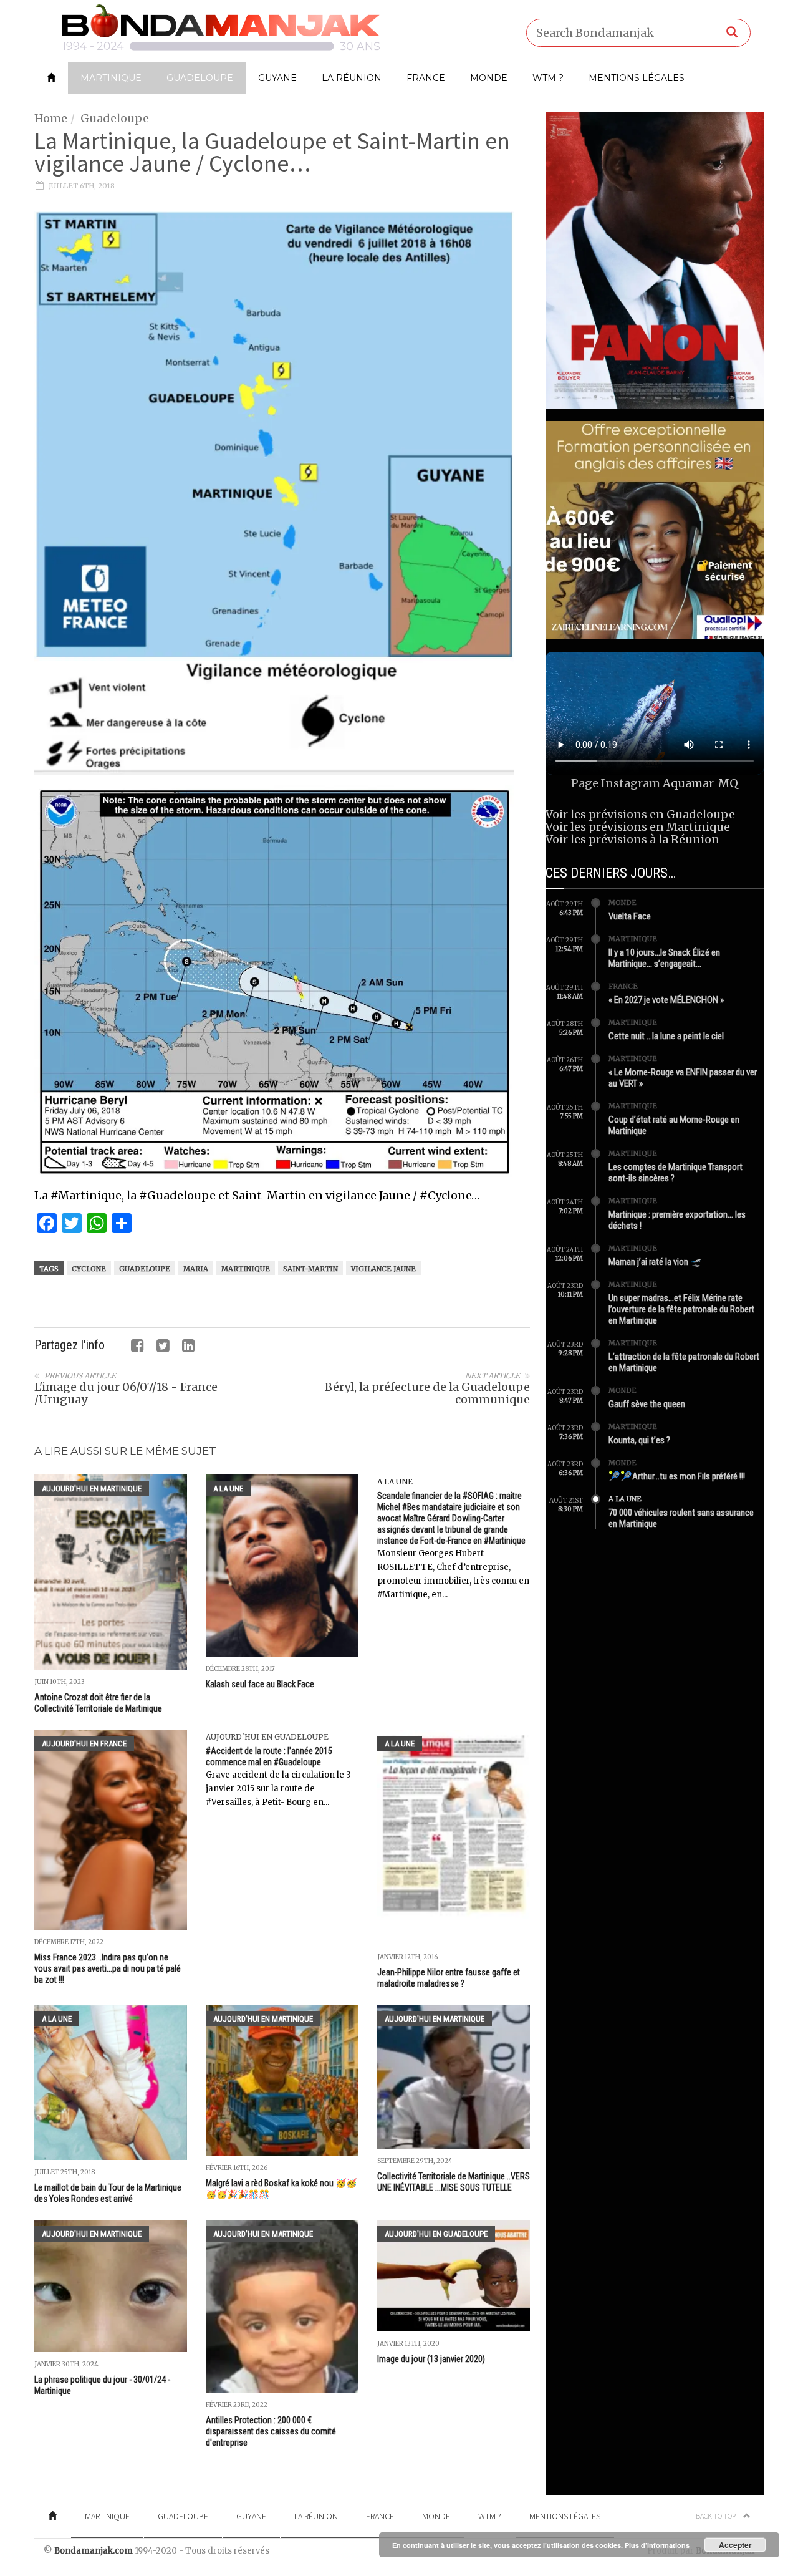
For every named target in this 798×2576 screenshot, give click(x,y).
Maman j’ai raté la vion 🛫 (655, 1262)
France (426, 78)
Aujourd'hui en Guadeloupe (267, 1737)
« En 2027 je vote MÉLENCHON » (666, 1000)
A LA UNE (228, 1489)
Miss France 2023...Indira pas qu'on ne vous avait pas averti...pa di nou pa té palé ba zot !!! (108, 1968)
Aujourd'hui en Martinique (92, 1489)
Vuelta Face (630, 916)
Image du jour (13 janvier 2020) (431, 2359)
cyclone (89, 1269)
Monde (489, 78)
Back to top (716, 2516)
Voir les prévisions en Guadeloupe (640, 814)
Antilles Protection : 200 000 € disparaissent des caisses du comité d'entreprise (271, 2431)
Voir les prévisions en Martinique (638, 827)
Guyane (277, 78)
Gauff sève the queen (647, 1404)
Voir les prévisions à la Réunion (632, 839)
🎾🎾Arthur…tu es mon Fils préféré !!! (677, 1476)
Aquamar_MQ (700, 783)
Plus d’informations (657, 2545)
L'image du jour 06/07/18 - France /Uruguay (126, 1393)
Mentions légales (637, 78)
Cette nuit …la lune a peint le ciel (666, 1036)
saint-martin (310, 1269)
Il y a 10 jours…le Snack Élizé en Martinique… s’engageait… (664, 958)
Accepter (735, 2545)
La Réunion (352, 78)
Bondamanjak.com (94, 2551)
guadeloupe (145, 1269)
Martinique (111, 78)
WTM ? (548, 78)
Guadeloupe (200, 78)
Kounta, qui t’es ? (639, 1440)
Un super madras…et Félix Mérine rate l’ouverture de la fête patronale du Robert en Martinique (681, 1309)
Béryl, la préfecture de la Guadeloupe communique (427, 1393)
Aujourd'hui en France (84, 1744)
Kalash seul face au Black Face (260, 1684)
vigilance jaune (383, 1269)
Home (51, 118)
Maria (196, 1269)
